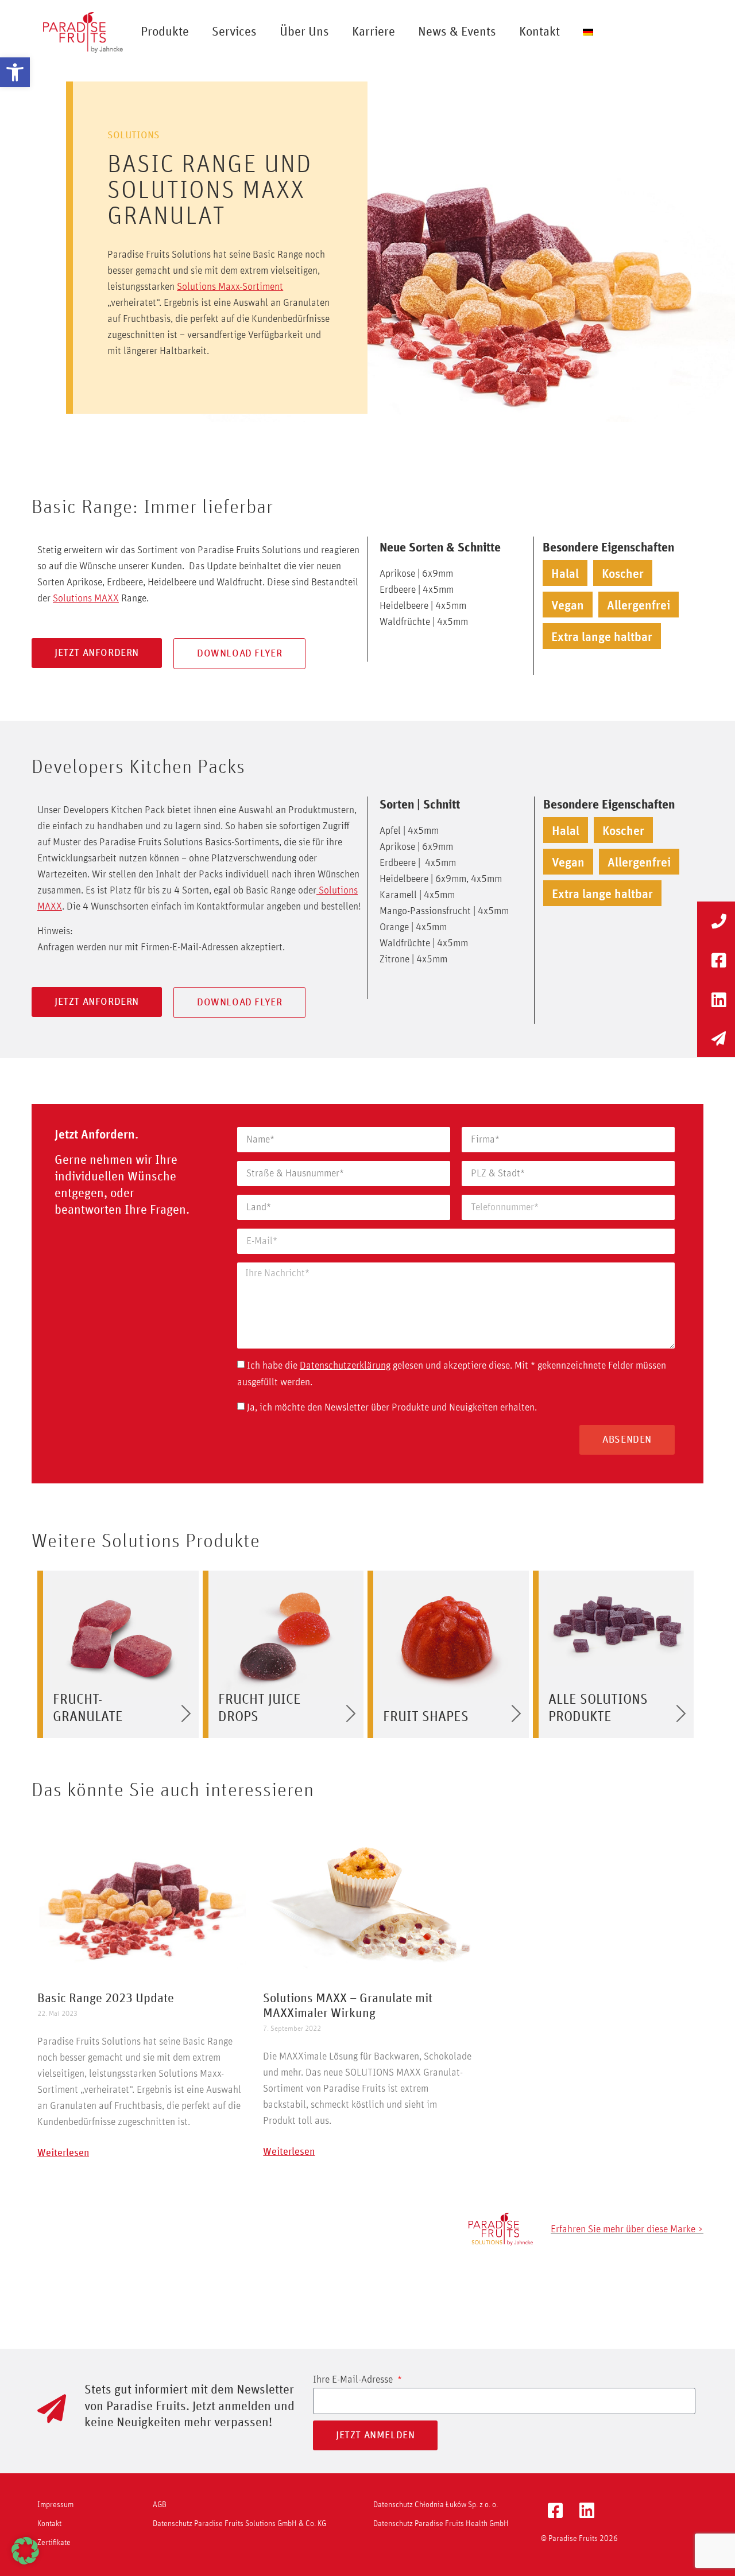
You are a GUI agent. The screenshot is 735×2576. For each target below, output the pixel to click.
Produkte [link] (165, 32)
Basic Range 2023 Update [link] (106, 1999)
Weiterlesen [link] (63, 2153)
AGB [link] (160, 2505)
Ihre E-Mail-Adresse (354, 2380)
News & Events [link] (457, 32)
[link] (15, 72)
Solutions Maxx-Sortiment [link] (230, 287)
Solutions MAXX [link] (86, 599)
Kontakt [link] (539, 32)
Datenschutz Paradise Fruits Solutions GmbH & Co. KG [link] (239, 2524)
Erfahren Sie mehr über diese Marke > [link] (627, 2229)
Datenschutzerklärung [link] (345, 1366)
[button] (25, 2551)
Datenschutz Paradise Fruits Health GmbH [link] (441, 2524)
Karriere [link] (374, 32)
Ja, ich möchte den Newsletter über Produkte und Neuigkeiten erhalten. (392, 1408)
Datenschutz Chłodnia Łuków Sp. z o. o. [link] (436, 2505)
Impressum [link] (55, 2505)
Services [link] (234, 32)
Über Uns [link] (304, 32)
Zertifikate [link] (54, 2543)
